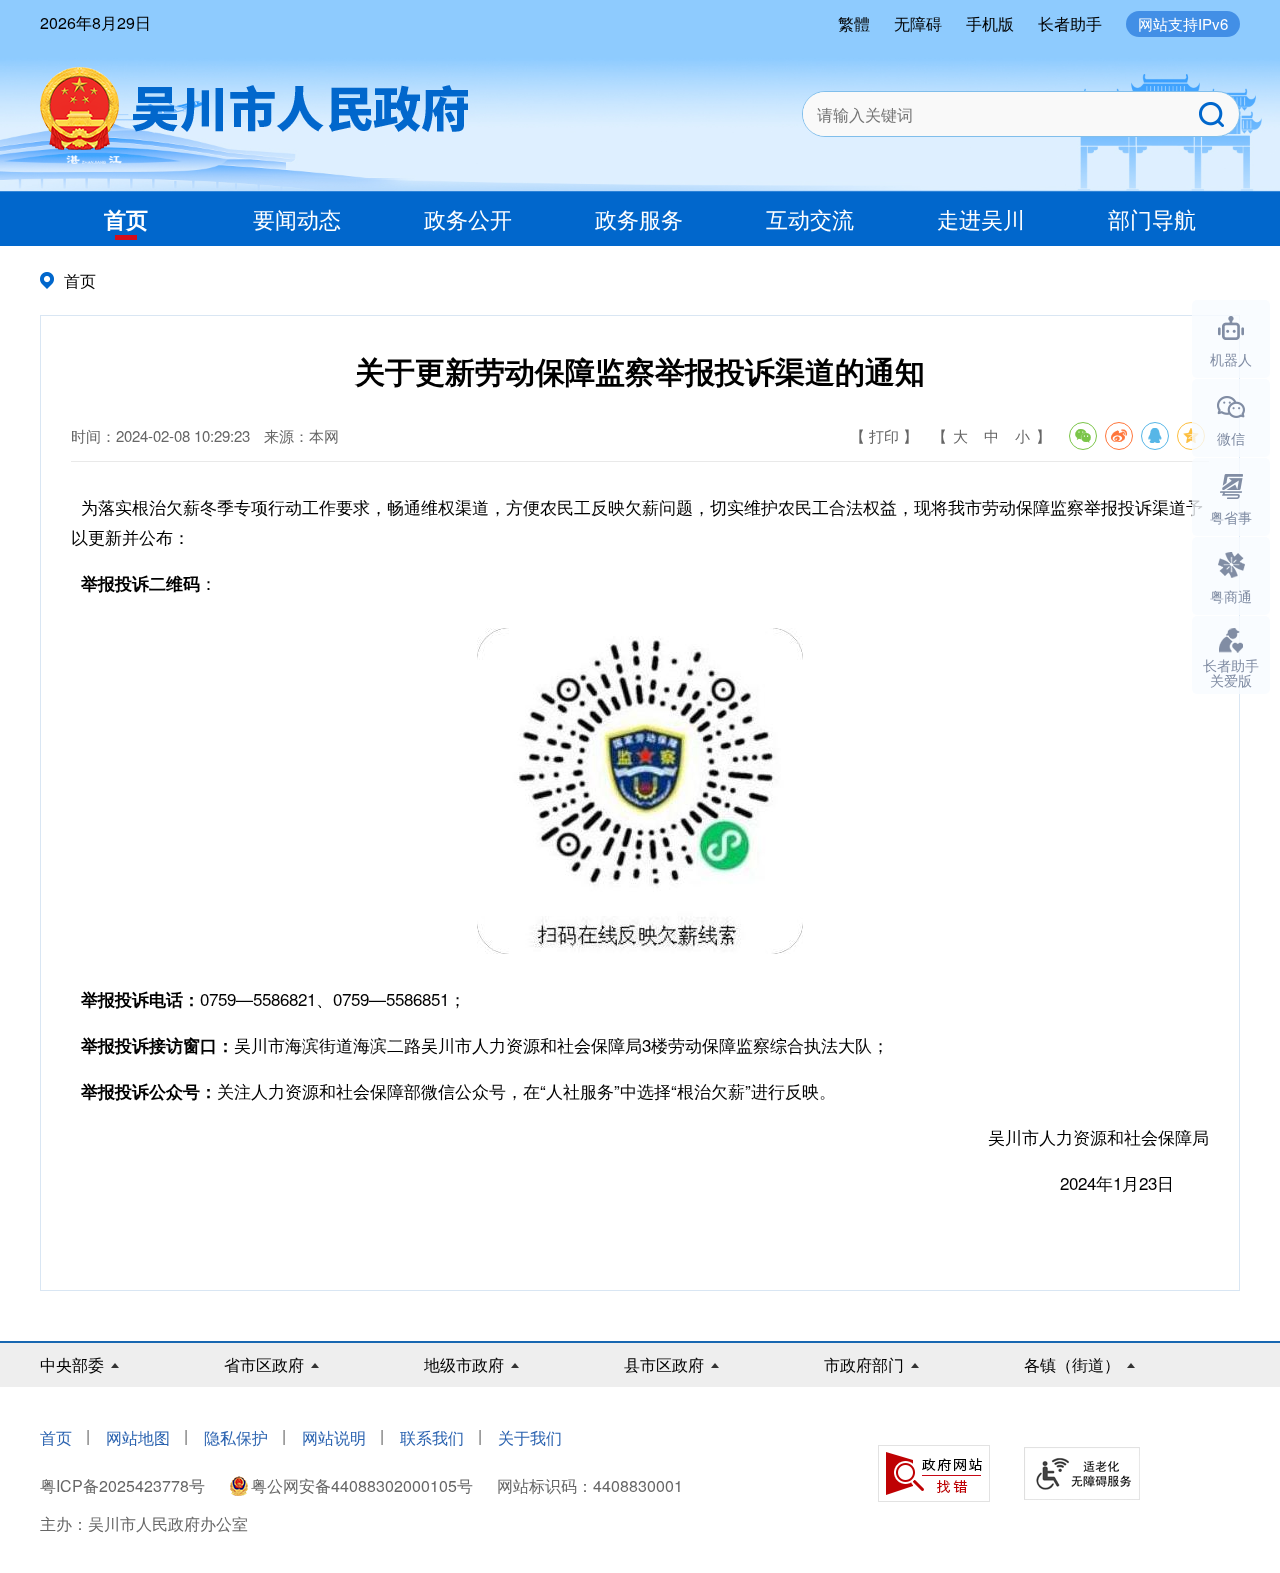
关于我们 (530, 1437)
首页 (126, 219)
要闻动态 (297, 218)
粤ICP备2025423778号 (124, 1485)
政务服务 (639, 218)
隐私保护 (236, 1437)
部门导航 (1152, 218)
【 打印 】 (884, 435)
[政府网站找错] (934, 1473)
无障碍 (918, 23)
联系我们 (432, 1437)
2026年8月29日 (95, 22)
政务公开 (468, 218)
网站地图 (138, 1437)
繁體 (854, 23)
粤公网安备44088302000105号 (362, 1485)
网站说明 (334, 1437)
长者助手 (1070, 23)
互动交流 (810, 218)
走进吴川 (981, 218)
